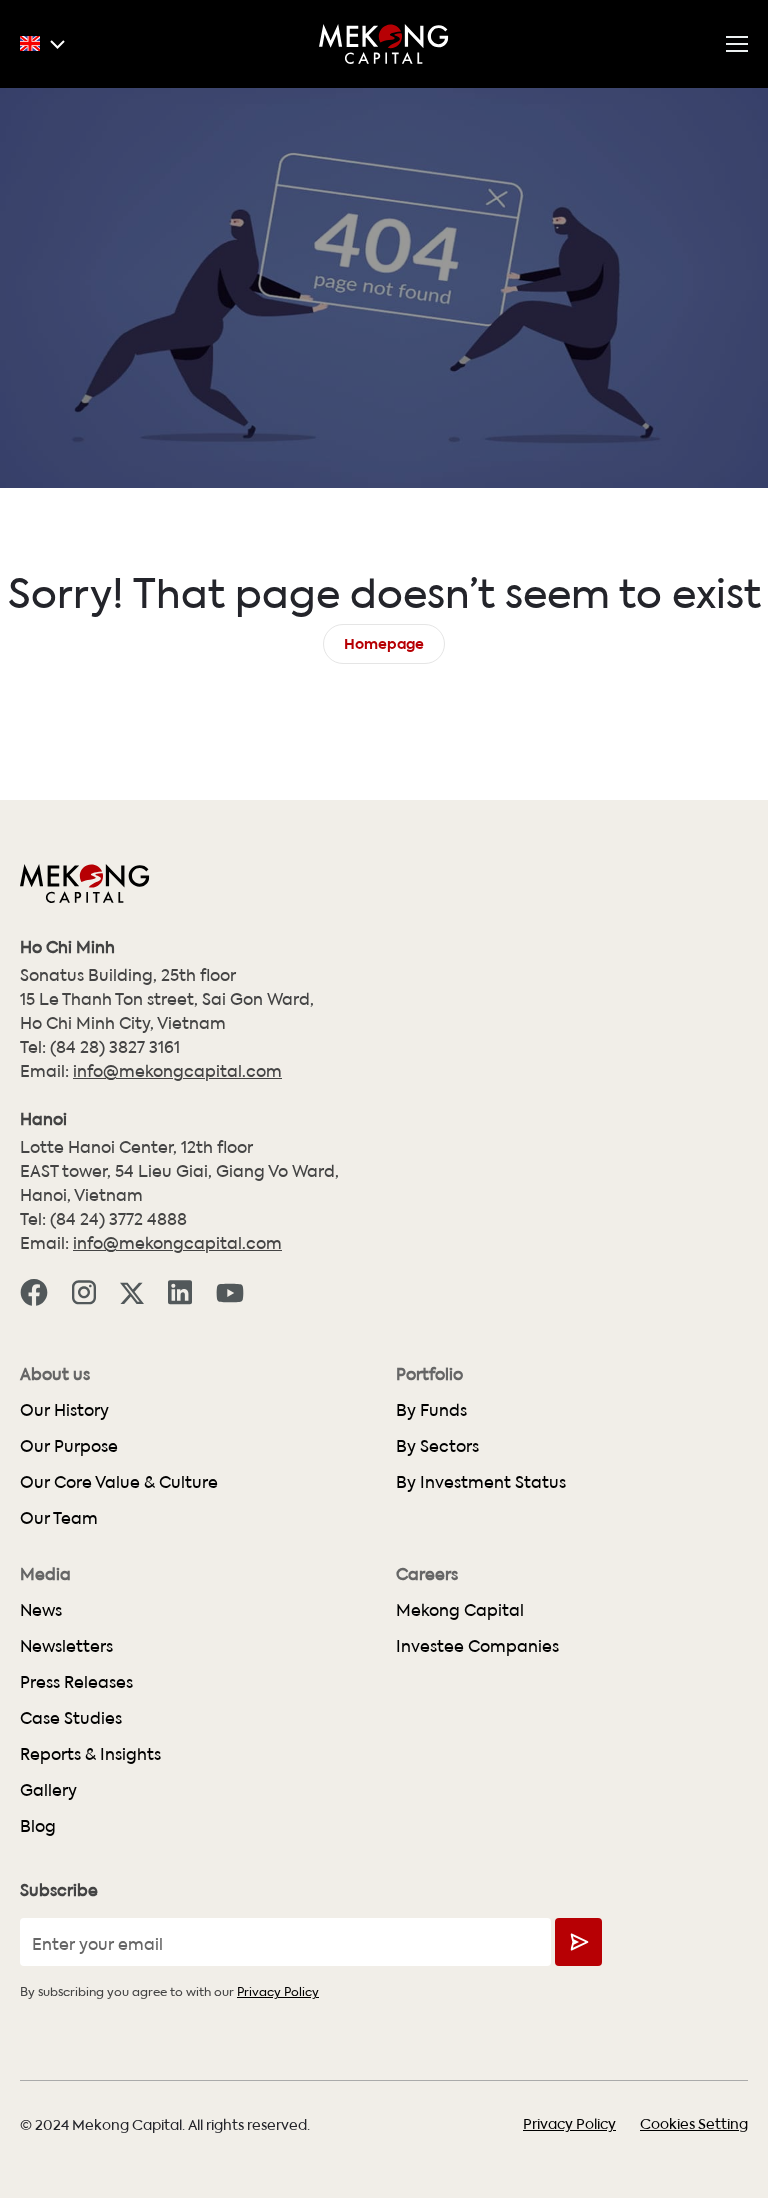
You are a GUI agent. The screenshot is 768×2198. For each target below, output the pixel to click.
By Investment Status (481, 1481)
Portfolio (429, 1374)
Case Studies (71, 1717)
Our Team (59, 1517)
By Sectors (437, 1445)
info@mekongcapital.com (177, 1070)
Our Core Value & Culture (119, 1481)
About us (55, 1374)
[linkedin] (180, 1291)
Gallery (48, 1789)
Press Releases (76, 1681)
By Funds (431, 1409)
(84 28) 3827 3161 (115, 1046)
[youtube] (230, 1291)
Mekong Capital (460, 1609)
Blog (38, 1825)
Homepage (384, 641)
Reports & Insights (90, 1753)
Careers (427, 1574)
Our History (64, 1409)
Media (45, 1574)
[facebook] (34, 1291)
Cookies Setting (694, 2123)
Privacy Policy (278, 1990)
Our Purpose (69, 1445)
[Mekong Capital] (384, 44)
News (41, 1609)
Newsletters (66, 1645)
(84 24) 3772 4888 (118, 1218)
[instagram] (84, 1291)
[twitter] (132, 1291)
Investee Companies (477, 1645)
